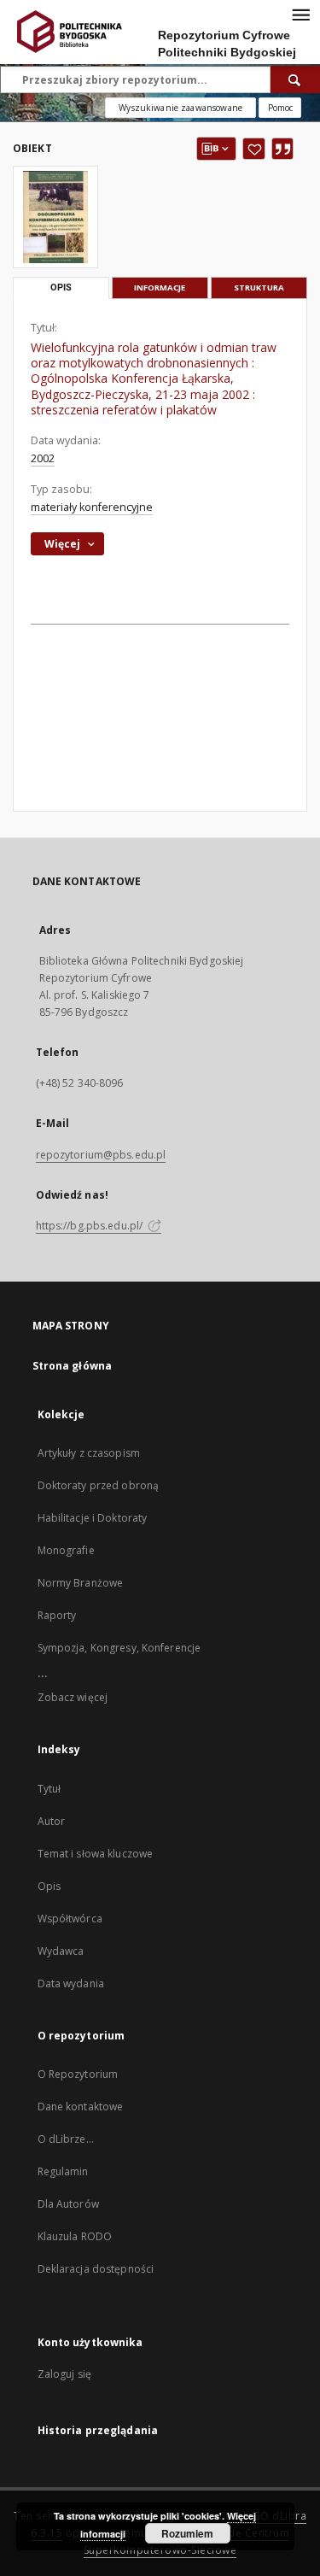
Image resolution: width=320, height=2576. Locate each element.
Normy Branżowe (81, 1583)
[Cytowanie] (282, 149)
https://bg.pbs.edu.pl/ (91, 1226)
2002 (43, 458)
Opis (49, 1886)
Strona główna (73, 1366)
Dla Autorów (68, 2204)
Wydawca (61, 1951)
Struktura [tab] (259, 288)
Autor (52, 1821)
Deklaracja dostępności (96, 2269)
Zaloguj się (65, 2374)
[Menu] (300, 14)
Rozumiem (187, 2533)
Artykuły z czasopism (89, 1453)
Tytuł (49, 1789)
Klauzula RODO (75, 2236)
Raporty (57, 1615)
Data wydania (71, 1983)
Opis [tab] (61, 288)
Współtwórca (70, 1919)
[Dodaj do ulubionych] (254, 149)
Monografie (66, 1550)
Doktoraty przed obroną (99, 1485)
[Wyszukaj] (295, 79)
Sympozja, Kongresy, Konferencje (119, 1648)
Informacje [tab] (160, 288)
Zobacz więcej (73, 1697)
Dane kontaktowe (81, 2107)
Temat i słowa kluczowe (96, 1854)
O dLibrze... (66, 2139)
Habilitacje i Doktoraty (93, 1518)
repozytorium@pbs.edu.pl (101, 1155)
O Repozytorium (78, 2074)
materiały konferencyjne (92, 507)
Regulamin (63, 2171)
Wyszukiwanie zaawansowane (180, 108)
